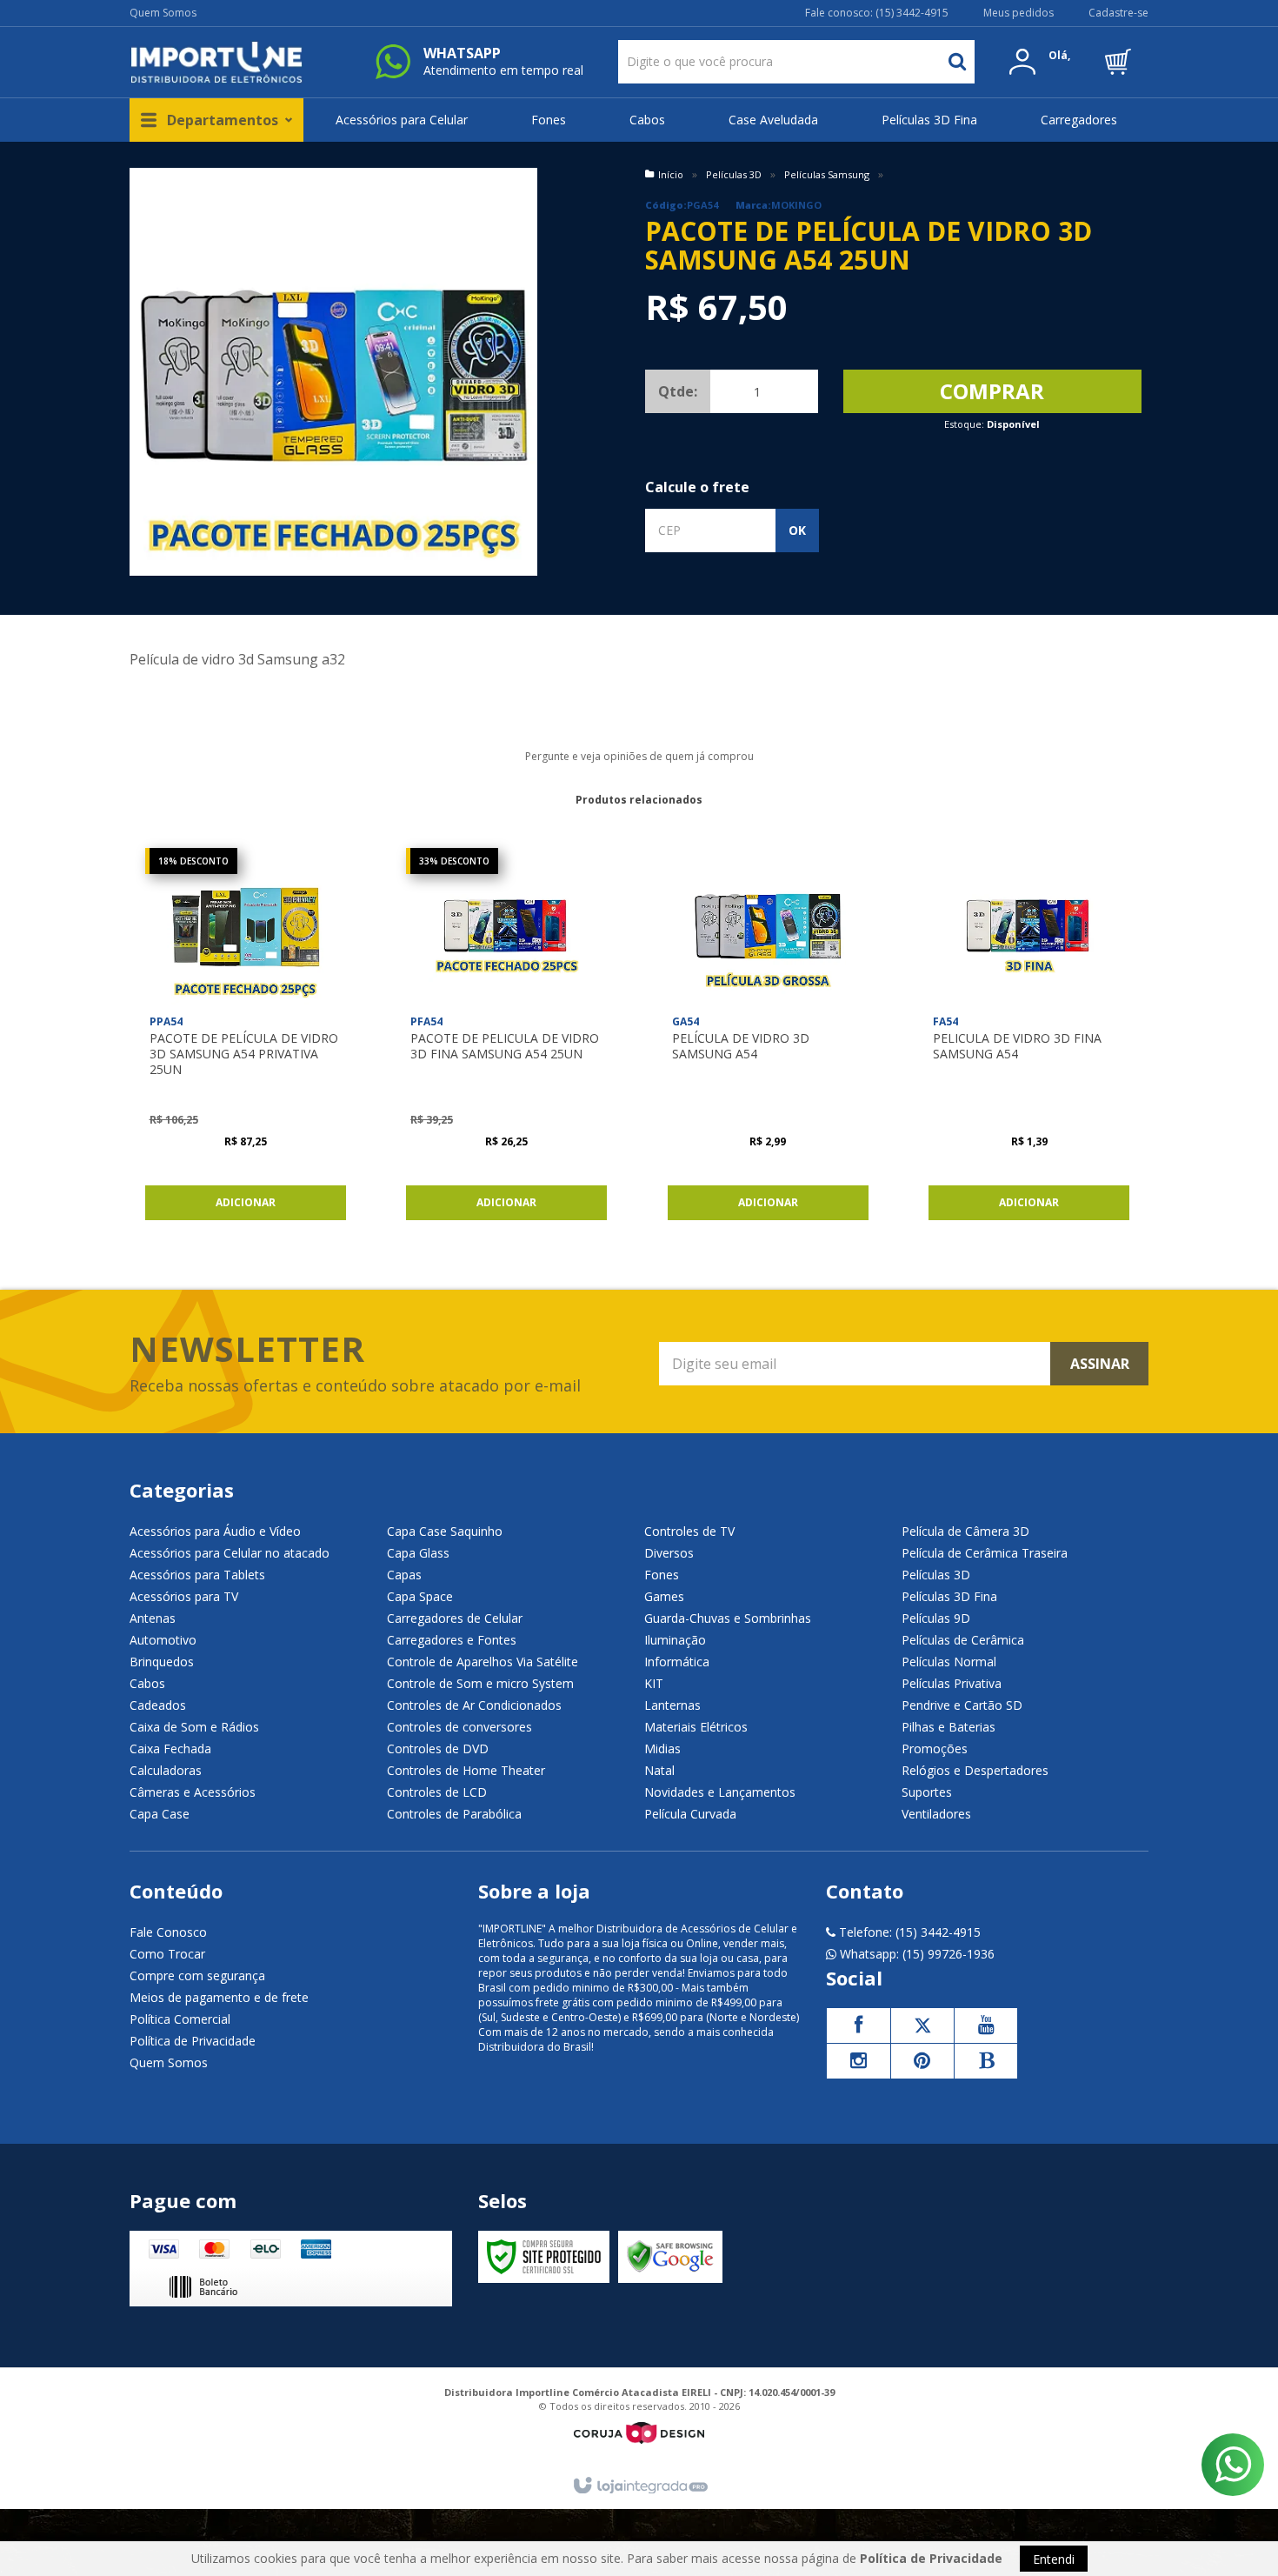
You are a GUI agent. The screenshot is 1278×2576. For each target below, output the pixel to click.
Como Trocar (167, 1954)
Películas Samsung (827, 174)
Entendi (1054, 2559)
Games (664, 1596)
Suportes (927, 1792)
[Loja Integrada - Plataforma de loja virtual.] (639, 2486)
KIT (654, 1683)
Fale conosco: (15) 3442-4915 (877, 13)
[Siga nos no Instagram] (858, 2061)
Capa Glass (418, 1553)
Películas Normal (949, 1662)
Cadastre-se (1118, 13)
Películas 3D (734, 174)
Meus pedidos (1018, 13)
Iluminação (675, 1640)
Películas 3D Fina (929, 120)
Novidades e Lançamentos (720, 1792)
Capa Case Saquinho (445, 1531)
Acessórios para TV (184, 1596)
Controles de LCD (437, 1792)
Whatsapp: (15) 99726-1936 (915, 1954)
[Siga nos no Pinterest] (922, 2061)
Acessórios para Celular (402, 120)
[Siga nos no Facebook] (858, 2025)
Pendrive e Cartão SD (962, 1705)
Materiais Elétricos (696, 1727)
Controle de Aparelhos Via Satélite (483, 1662)
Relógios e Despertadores (975, 1770)
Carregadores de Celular (455, 1618)
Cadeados (158, 1705)
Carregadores (1079, 120)
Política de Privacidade (193, 2041)
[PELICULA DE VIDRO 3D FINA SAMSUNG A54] (1029, 1038)
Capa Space (420, 1596)
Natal (659, 1770)
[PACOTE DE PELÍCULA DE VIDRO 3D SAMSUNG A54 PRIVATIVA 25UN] (246, 1038)
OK (797, 530)
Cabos (647, 120)
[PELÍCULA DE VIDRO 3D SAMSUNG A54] (768, 1038)
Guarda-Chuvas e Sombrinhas (728, 1618)
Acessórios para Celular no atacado (230, 1553)
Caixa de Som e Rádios (194, 1727)
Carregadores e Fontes (452, 1640)
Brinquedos (162, 1662)
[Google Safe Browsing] (670, 2257)
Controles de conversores (459, 1727)
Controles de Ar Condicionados (474, 1705)
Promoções (935, 1748)
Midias (662, 1748)
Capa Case (160, 1814)
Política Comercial (180, 2019)
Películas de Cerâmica (963, 1640)
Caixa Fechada (170, 1748)
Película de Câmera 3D (965, 1531)
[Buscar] (957, 62)
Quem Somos (163, 13)
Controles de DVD (438, 1748)
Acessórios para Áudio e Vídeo (215, 1531)
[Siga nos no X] (922, 2025)
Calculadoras (166, 1770)
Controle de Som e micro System (480, 1683)
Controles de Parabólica (454, 1814)
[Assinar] (1099, 1364)
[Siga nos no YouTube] (986, 2025)
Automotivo (163, 1640)
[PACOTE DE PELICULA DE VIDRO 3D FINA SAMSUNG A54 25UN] (506, 1038)
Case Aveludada (773, 120)
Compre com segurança (197, 1975)
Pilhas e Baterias (949, 1727)
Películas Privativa (952, 1683)
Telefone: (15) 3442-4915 (908, 1932)
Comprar (992, 391)
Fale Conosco (168, 1932)
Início (671, 174)
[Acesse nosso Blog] (986, 2061)
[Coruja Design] (639, 2433)
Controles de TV (689, 1531)
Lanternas (672, 1705)
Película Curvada (690, 1814)
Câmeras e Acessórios (193, 1792)
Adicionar (246, 1202)
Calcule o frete (697, 487)
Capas (404, 1575)
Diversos (669, 1553)
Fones (549, 120)
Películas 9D (936, 1618)
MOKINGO (796, 205)
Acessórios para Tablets (197, 1575)
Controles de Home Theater (466, 1770)
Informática (677, 1662)
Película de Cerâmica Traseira (985, 1553)
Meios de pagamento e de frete (219, 1997)
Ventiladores (936, 1814)
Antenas (153, 1618)
